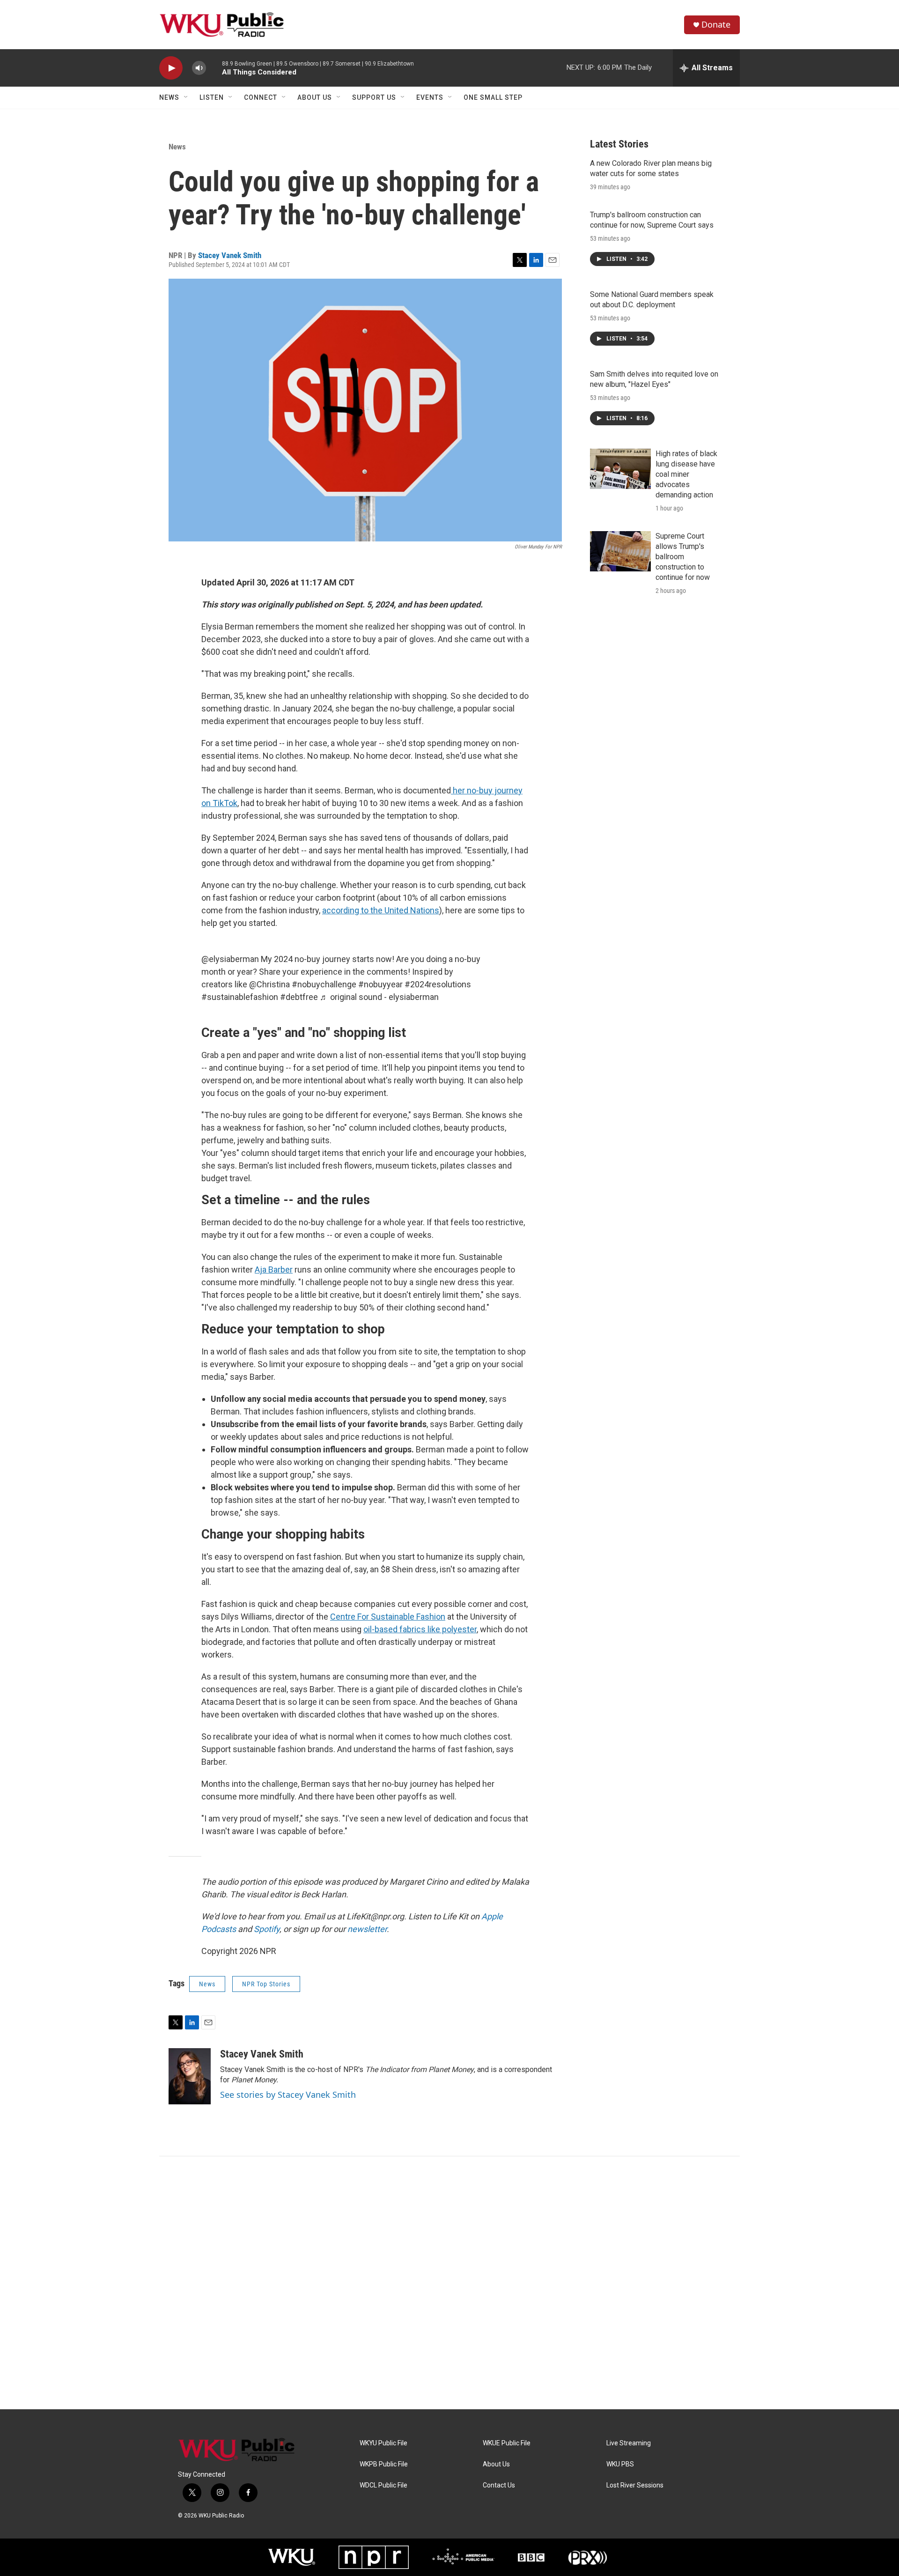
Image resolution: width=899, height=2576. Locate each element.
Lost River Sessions (635, 2485)
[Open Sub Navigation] (186, 97)
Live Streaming (629, 2443)
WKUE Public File (507, 2443)
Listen (212, 97)
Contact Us (499, 2485)
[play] (171, 68)
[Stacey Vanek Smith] (190, 2076)
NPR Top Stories (266, 1984)
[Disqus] (449, 2283)
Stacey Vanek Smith (230, 255)
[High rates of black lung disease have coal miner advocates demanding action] (620, 469)
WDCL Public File (383, 2485)
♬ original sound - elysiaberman (379, 997)
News (169, 97)
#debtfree (299, 997)
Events (430, 97)
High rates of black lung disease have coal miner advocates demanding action (686, 474)
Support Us (374, 97)
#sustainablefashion (240, 997)
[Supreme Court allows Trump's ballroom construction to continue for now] (620, 551)
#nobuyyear (380, 984)
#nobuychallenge (324, 984)
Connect (261, 97)
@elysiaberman (230, 959)
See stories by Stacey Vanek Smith (288, 2095)
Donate (716, 25)
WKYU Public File (383, 2443)
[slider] (214, 68)
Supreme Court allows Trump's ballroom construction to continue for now (683, 557)
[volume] (199, 68)
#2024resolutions (438, 984)
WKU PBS (620, 2464)
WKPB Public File (384, 2464)
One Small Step (493, 97)
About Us (315, 97)
